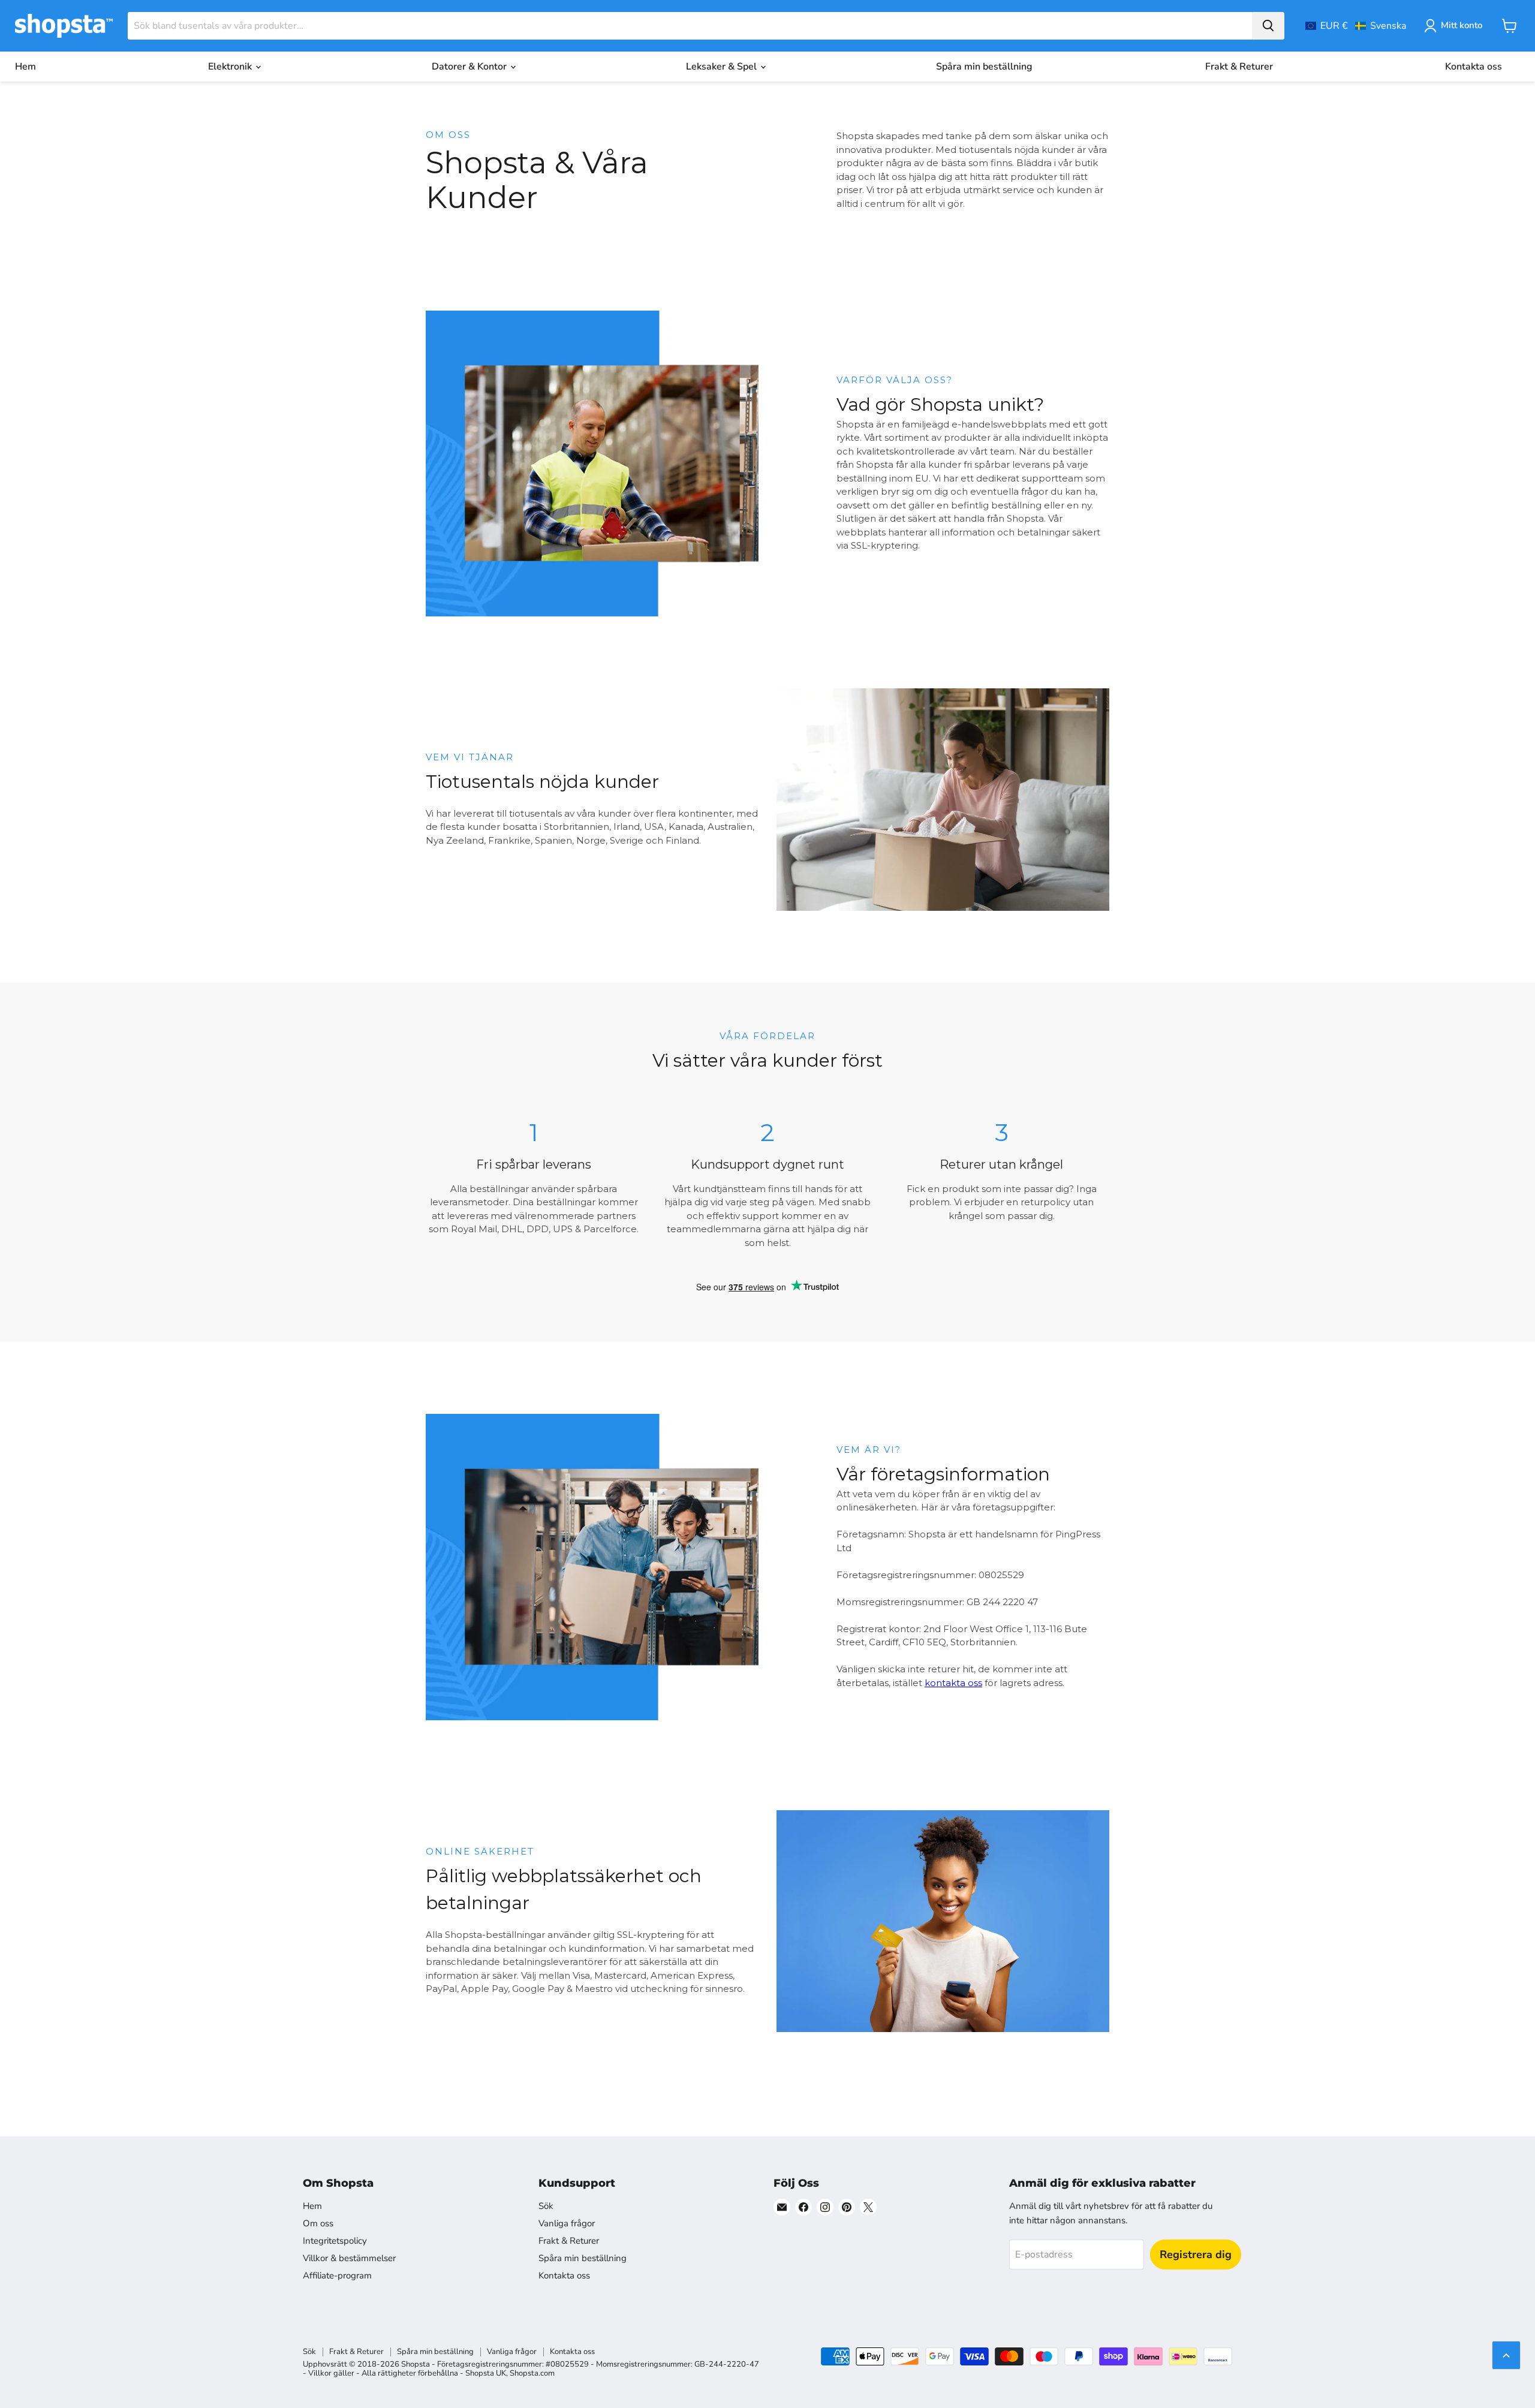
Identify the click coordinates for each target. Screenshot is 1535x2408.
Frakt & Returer (1239, 67)
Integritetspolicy (335, 2241)
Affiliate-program (337, 2275)
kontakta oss (953, 1683)
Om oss (318, 2223)
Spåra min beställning (984, 67)
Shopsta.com (532, 2373)
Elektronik (231, 67)
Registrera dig (1196, 2255)
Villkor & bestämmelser (349, 2258)
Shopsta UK (486, 2373)
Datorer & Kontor (470, 67)
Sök (546, 2206)
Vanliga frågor (567, 2223)
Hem (25, 67)
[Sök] (1268, 26)
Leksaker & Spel (723, 67)
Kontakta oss (1474, 67)
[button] (1356, 26)
